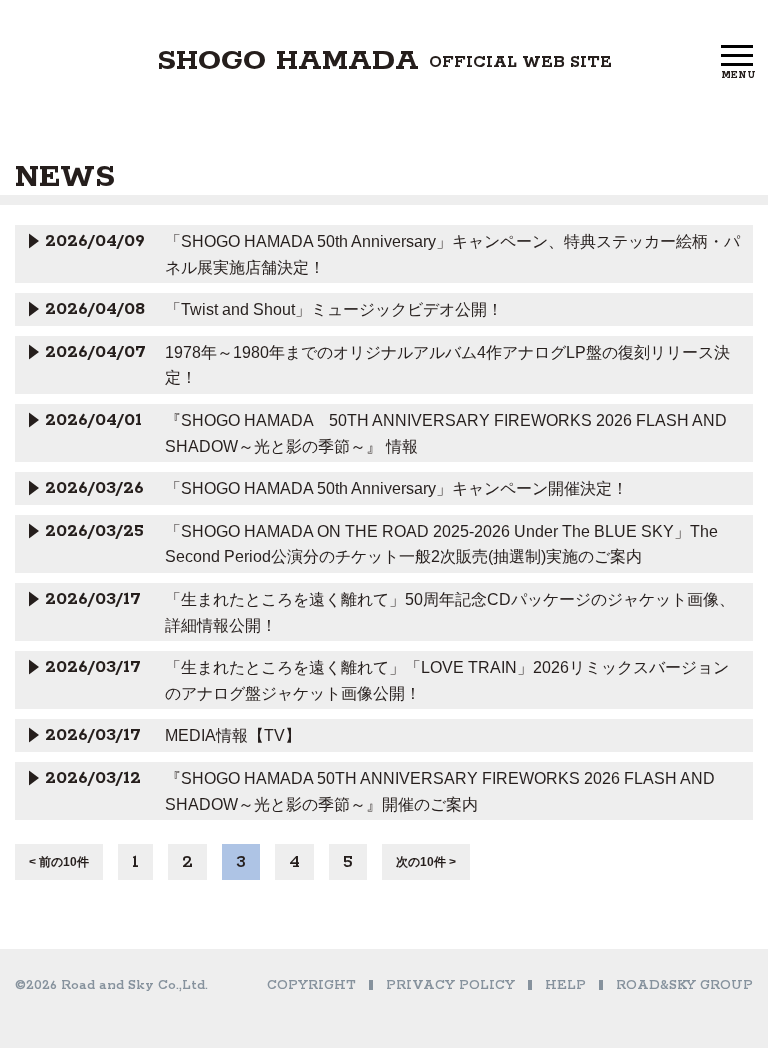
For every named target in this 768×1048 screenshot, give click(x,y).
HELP (565, 985)
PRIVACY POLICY (450, 985)
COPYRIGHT (311, 985)
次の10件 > (426, 862)
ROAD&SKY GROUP (684, 985)
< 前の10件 (59, 862)
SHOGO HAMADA (384, 61)
